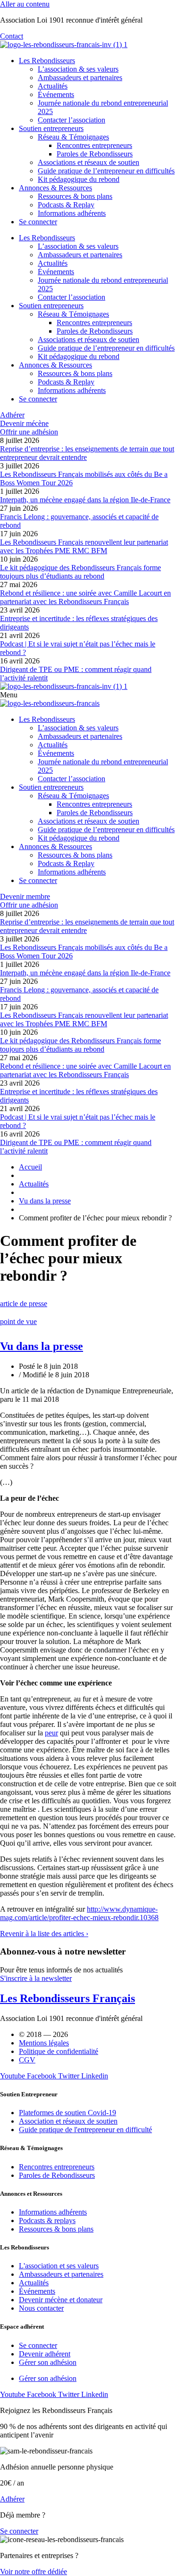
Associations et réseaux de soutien (88, 162)
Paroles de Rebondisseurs (95, 154)
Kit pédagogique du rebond (79, 179)
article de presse (24, 1304)
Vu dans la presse (42, 1346)
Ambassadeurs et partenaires (80, 78)
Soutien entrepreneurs (51, 128)
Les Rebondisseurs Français (67, 1998)
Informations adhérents (72, 213)
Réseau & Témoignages (73, 137)
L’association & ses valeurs (78, 69)
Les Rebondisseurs (47, 61)
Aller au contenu (25, 4)
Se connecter (38, 222)
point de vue (18, 1321)
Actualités (53, 86)
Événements (56, 94)
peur (51, 1733)
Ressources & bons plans (75, 196)
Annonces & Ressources (55, 188)
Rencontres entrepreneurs (94, 145)
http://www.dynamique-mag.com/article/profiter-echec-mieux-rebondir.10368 (79, 1913)
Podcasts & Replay (66, 205)
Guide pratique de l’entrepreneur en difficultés (106, 171)
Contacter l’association (72, 120)
